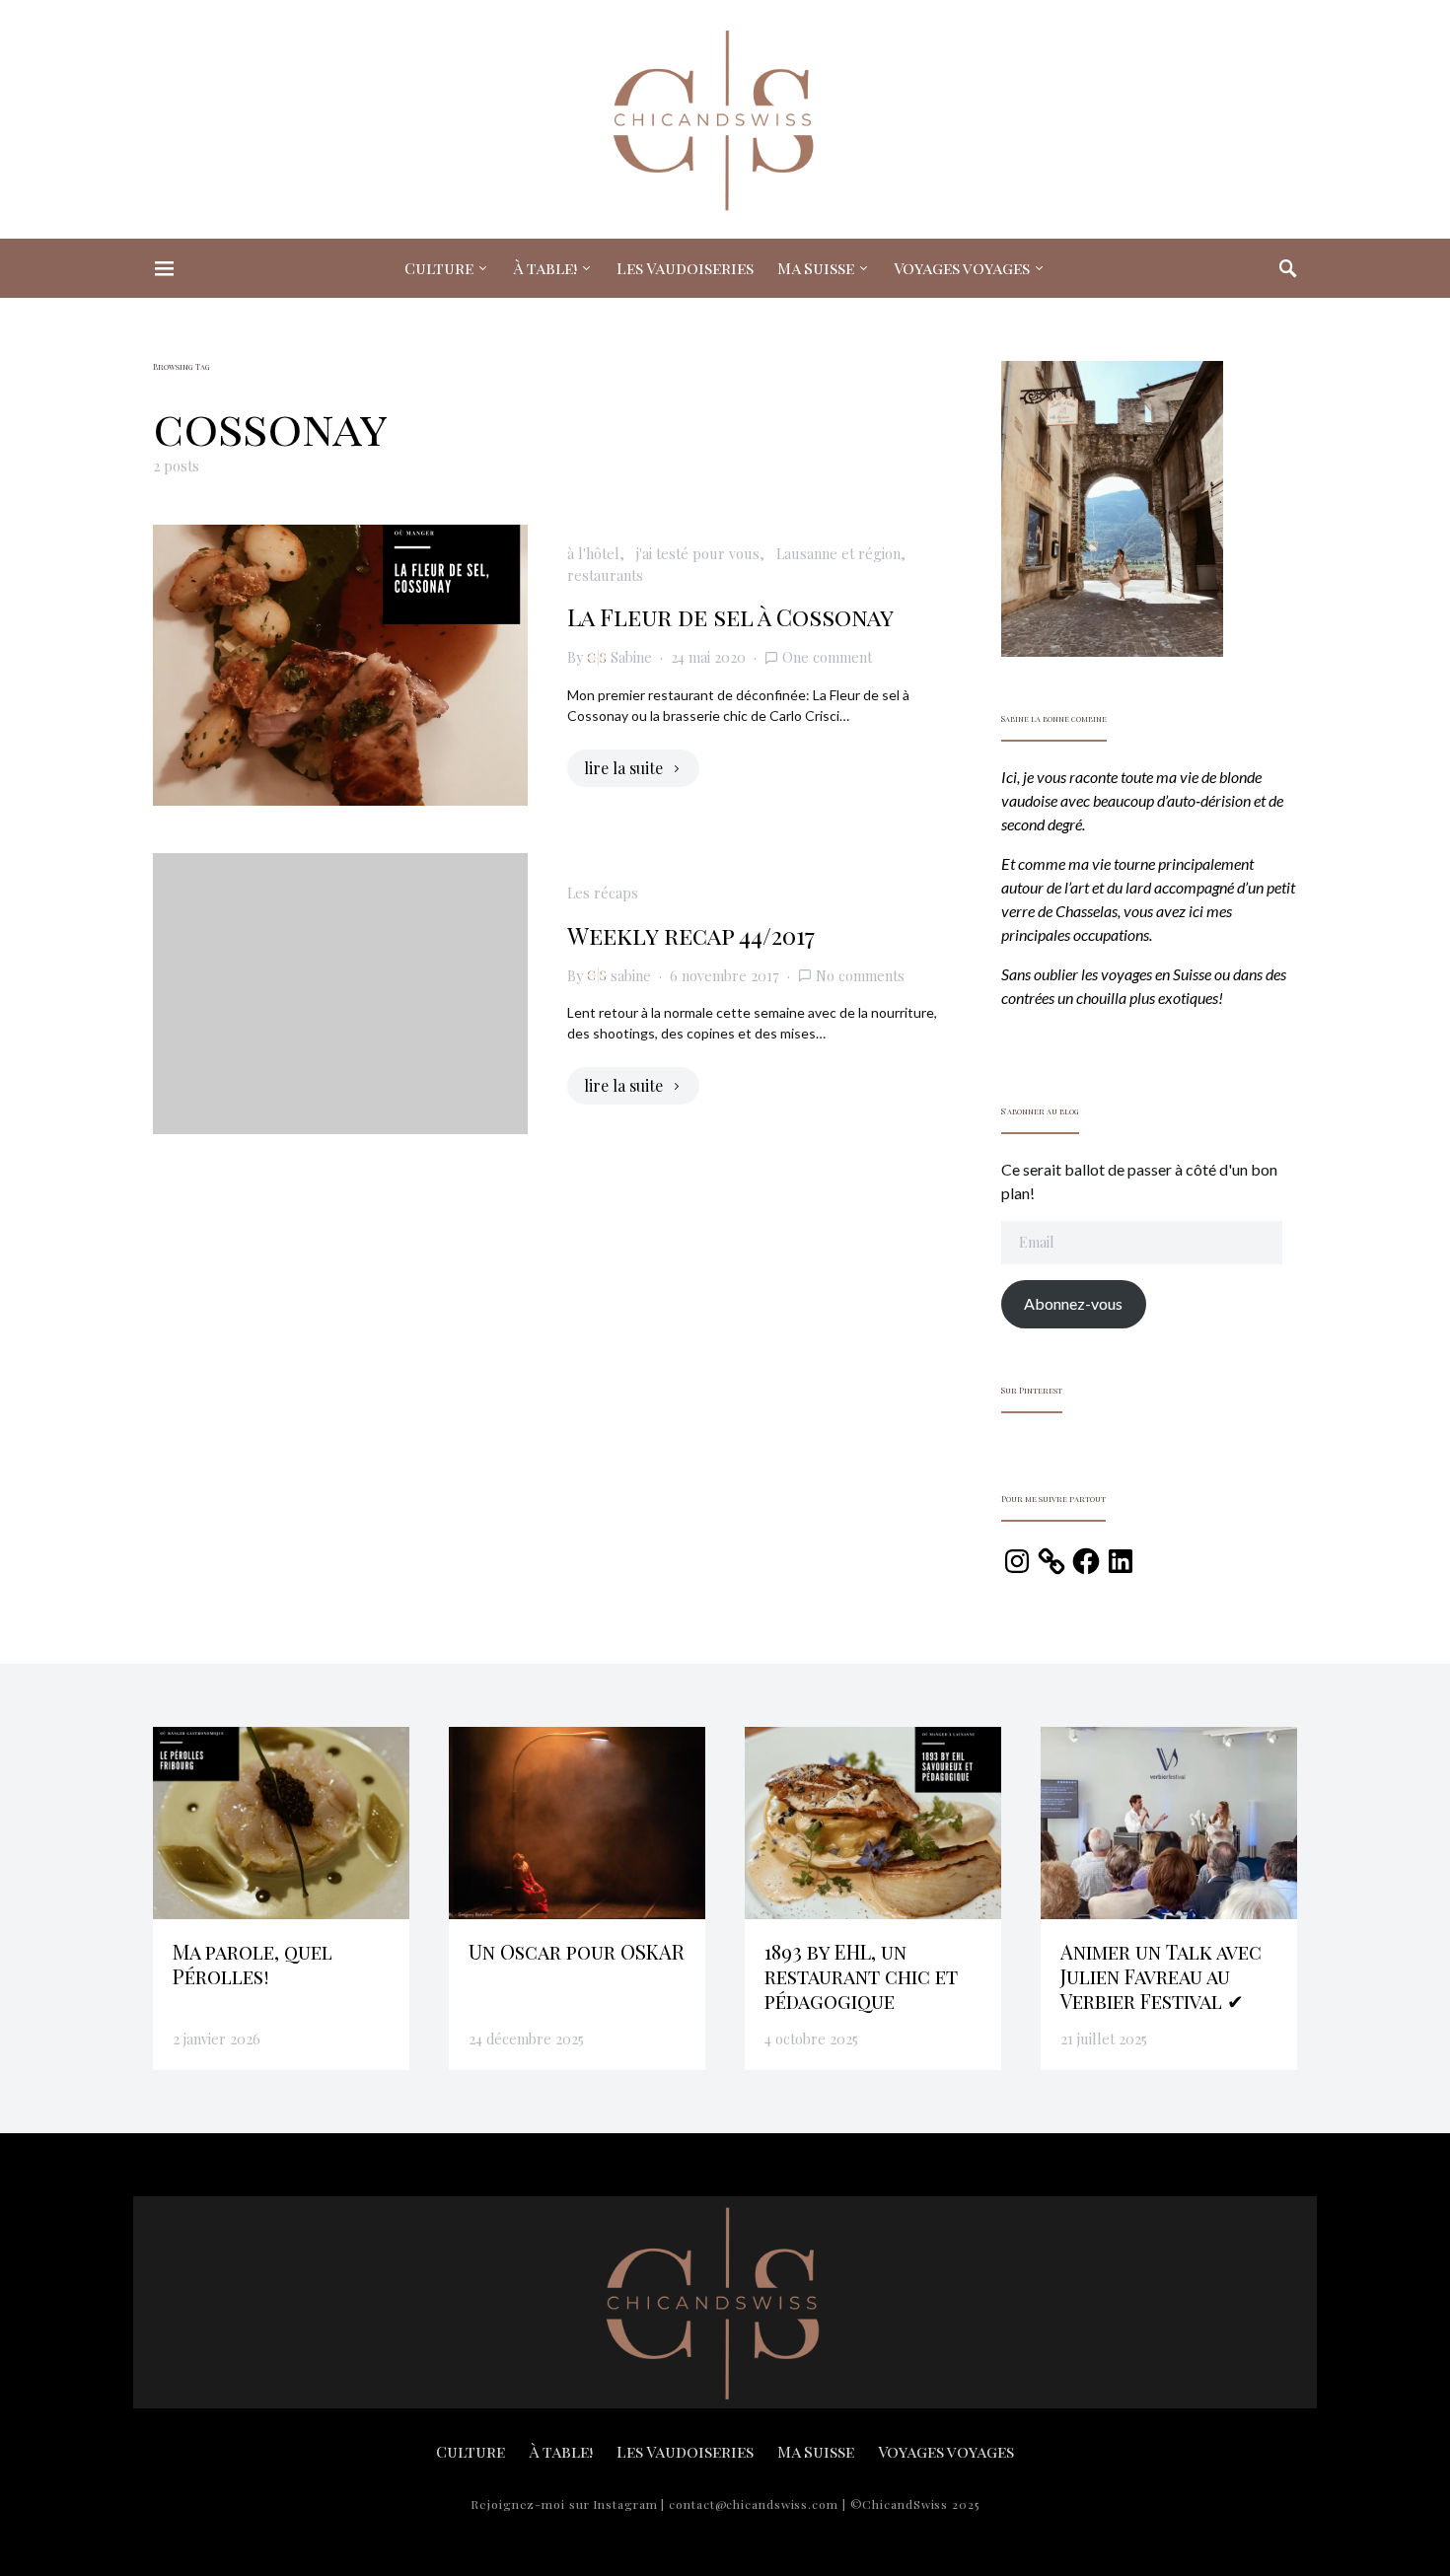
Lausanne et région (838, 553)
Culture (439, 268)
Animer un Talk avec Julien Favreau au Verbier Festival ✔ (1161, 1976)
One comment (827, 657)
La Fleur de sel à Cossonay (730, 616)
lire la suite (623, 768)
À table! (545, 268)
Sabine (631, 657)
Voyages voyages (962, 268)
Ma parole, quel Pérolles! (253, 1964)
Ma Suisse (816, 268)
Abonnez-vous (1073, 1303)
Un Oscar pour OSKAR (577, 1951)
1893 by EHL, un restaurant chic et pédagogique (861, 1976)
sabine (631, 975)
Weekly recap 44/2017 (691, 935)
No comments (860, 975)
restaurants (605, 575)
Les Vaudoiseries (685, 268)
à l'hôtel (593, 553)
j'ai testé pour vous (698, 553)
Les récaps (603, 893)
